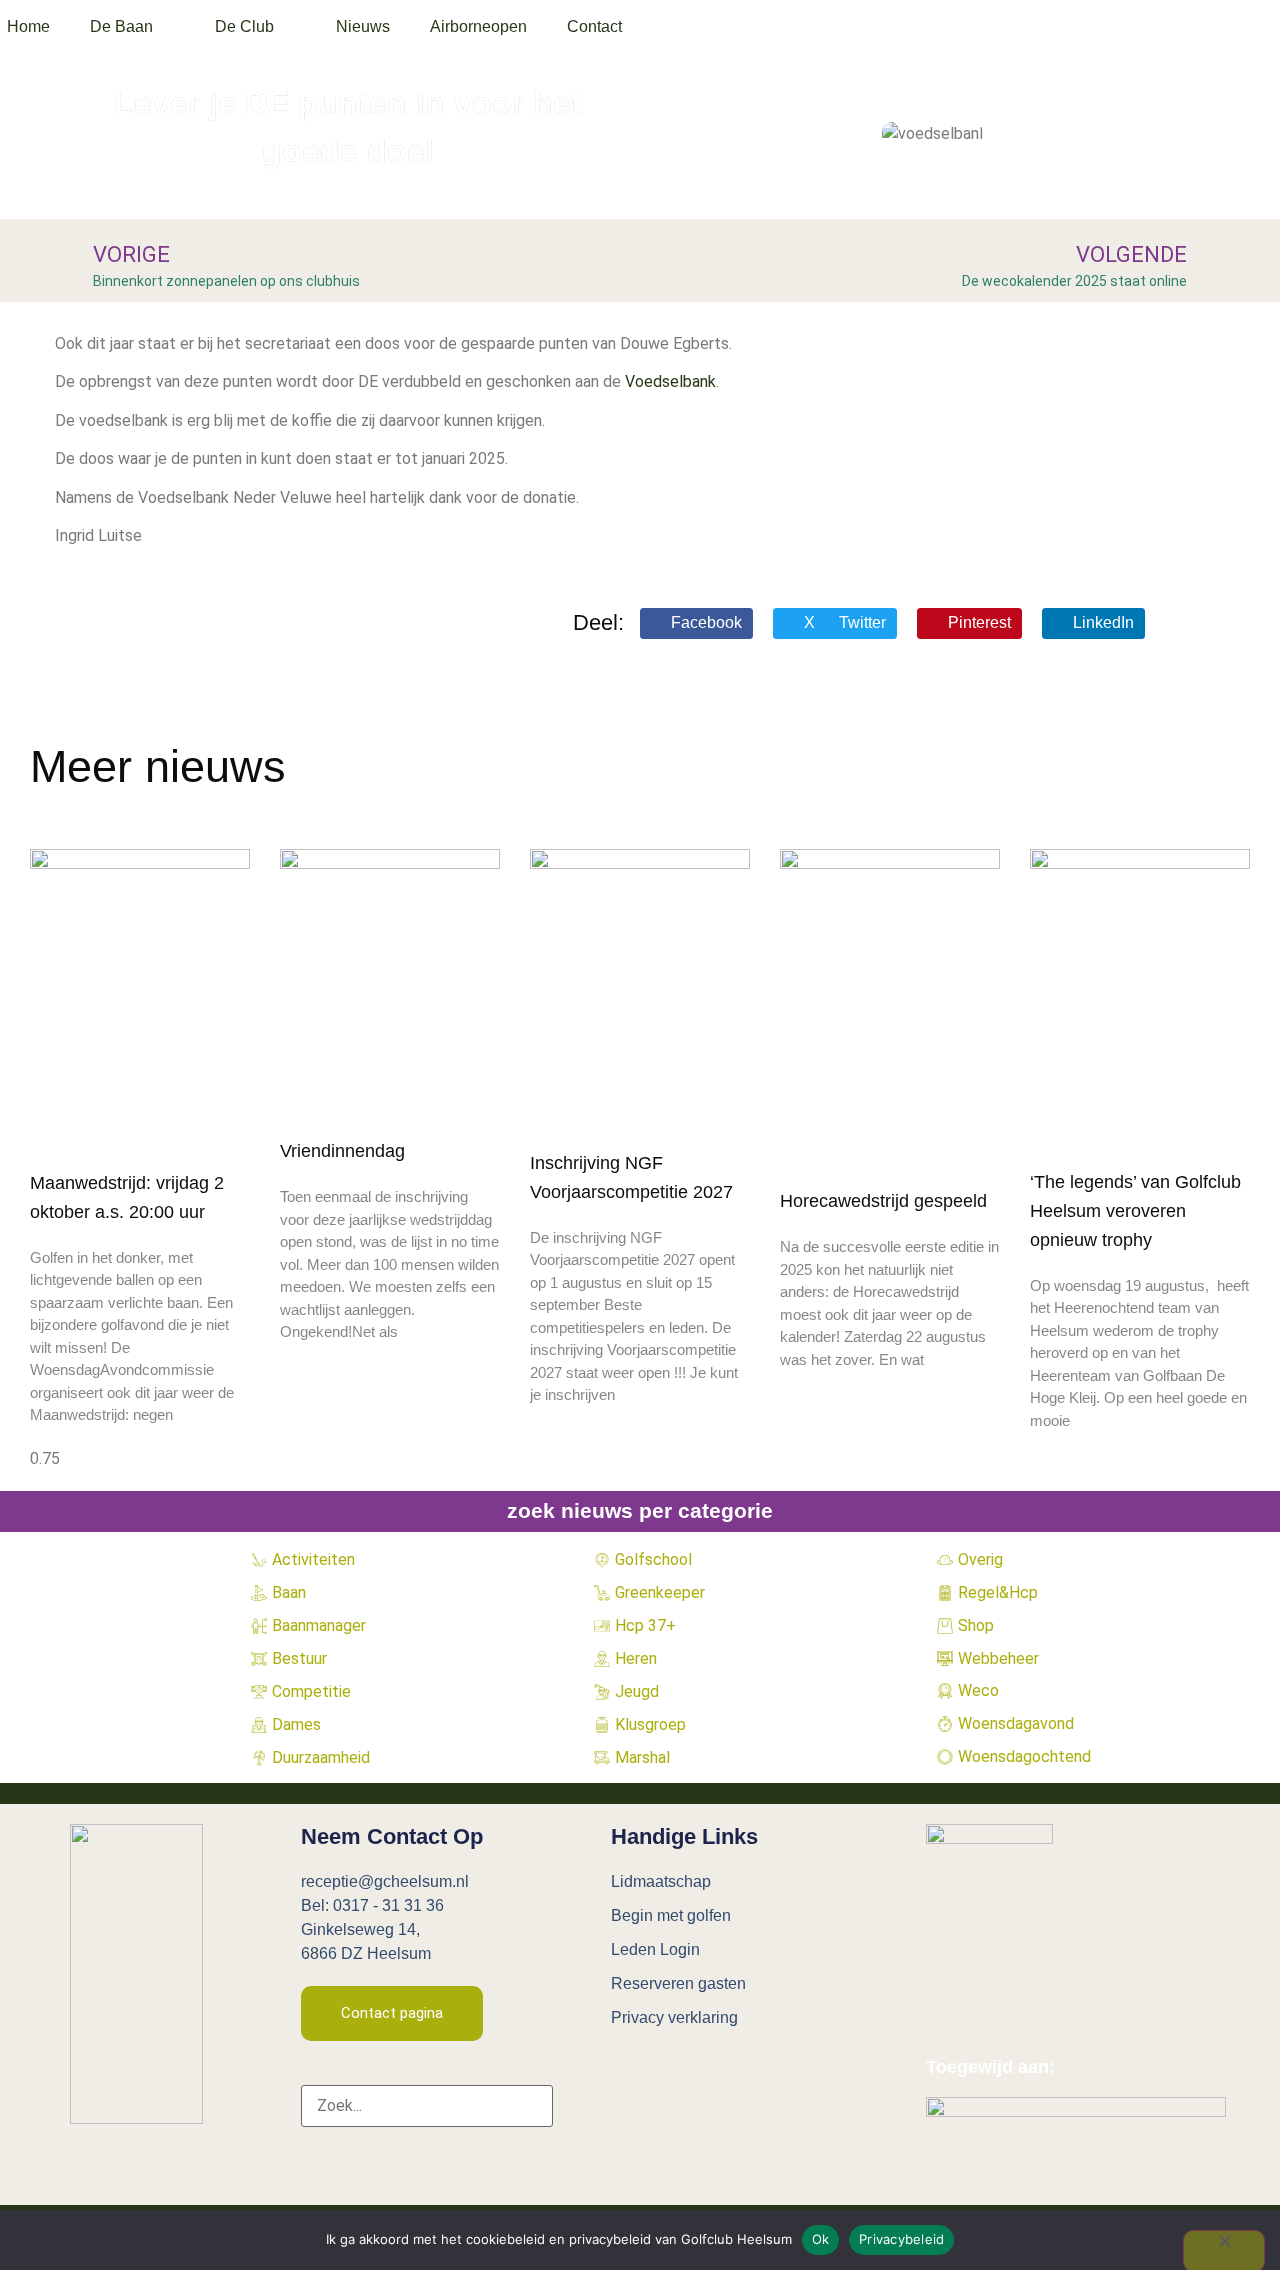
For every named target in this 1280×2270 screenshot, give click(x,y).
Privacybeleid (901, 2239)
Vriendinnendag (342, 1151)
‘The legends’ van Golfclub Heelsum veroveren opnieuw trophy (1135, 1211)
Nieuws (363, 26)
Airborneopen (478, 26)
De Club (244, 26)
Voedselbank (670, 381)
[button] (696, 624)
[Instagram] (710, 2075)
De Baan (121, 26)
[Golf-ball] (784, 2075)
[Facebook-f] (636, 2075)
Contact (594, 26)
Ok (821, 2239)
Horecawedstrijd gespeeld (883, 1201)
